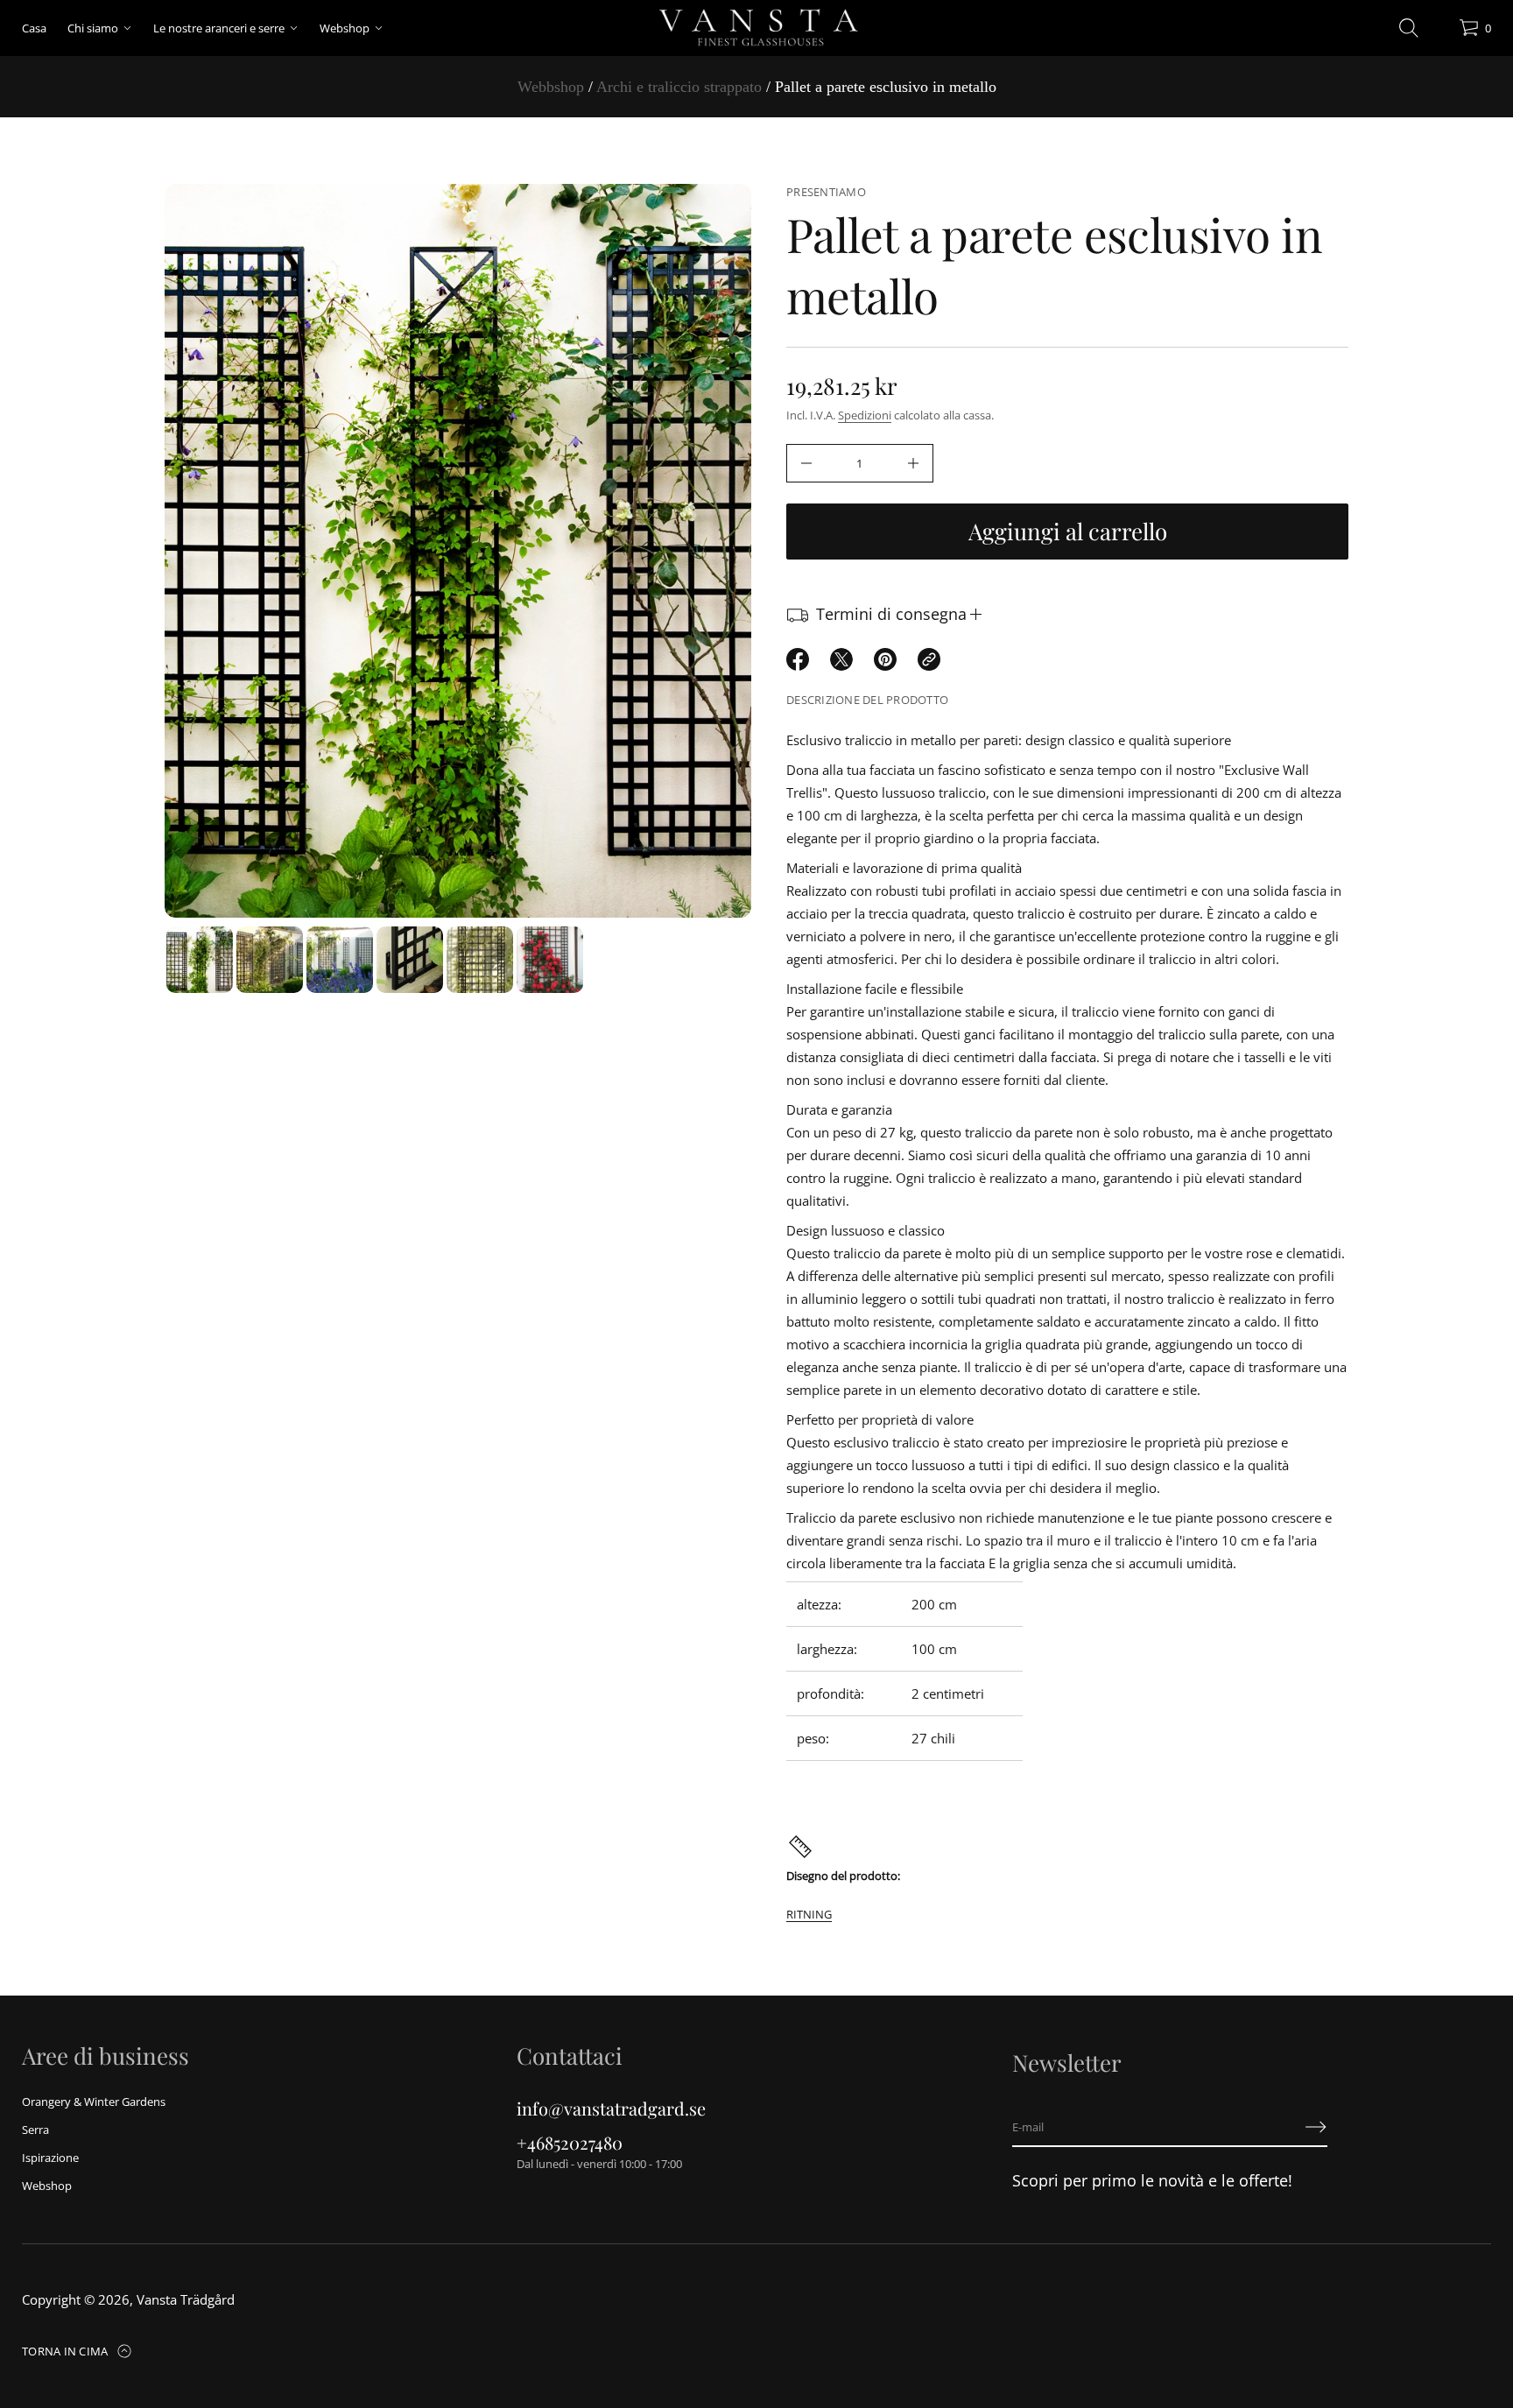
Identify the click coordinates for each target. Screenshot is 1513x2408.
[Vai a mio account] (1439, 32)
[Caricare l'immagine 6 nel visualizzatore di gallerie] (550, 960)
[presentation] (458, 551)
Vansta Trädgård (186, 2299)
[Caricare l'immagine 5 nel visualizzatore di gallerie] (480, 960)
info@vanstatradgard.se (611, 2108)
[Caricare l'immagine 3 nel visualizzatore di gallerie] (340, 960)
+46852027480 (570, 2142)
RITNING (809, 1914)
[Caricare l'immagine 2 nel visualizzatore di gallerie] (270, 960)
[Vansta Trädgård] (756, 28)
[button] (1409, 28)
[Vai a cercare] (1409, 28)
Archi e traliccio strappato (679, 87)
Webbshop (551, 87)
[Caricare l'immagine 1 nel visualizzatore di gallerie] (200, 960)
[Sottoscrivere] (1316, 2127)
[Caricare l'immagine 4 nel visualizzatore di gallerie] (410, 960)
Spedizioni (865, 415)
